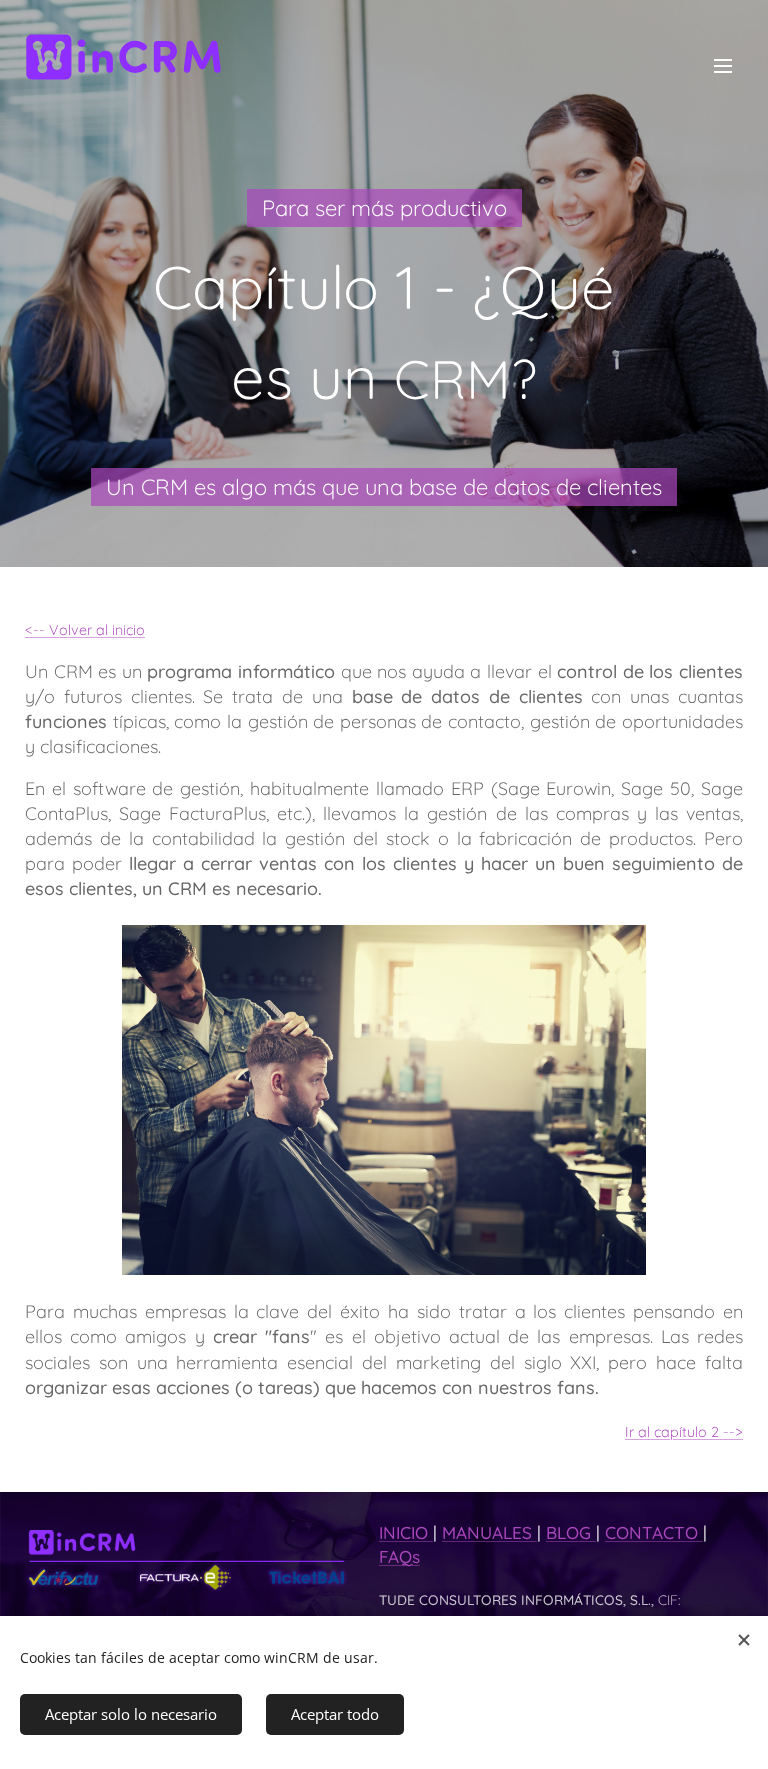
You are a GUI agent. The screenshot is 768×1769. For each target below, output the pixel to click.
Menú (723, 65)
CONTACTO (654, 1532)
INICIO (406, 1532)
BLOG (571, 1532)
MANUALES (489, 1532)
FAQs (399, 1556)
